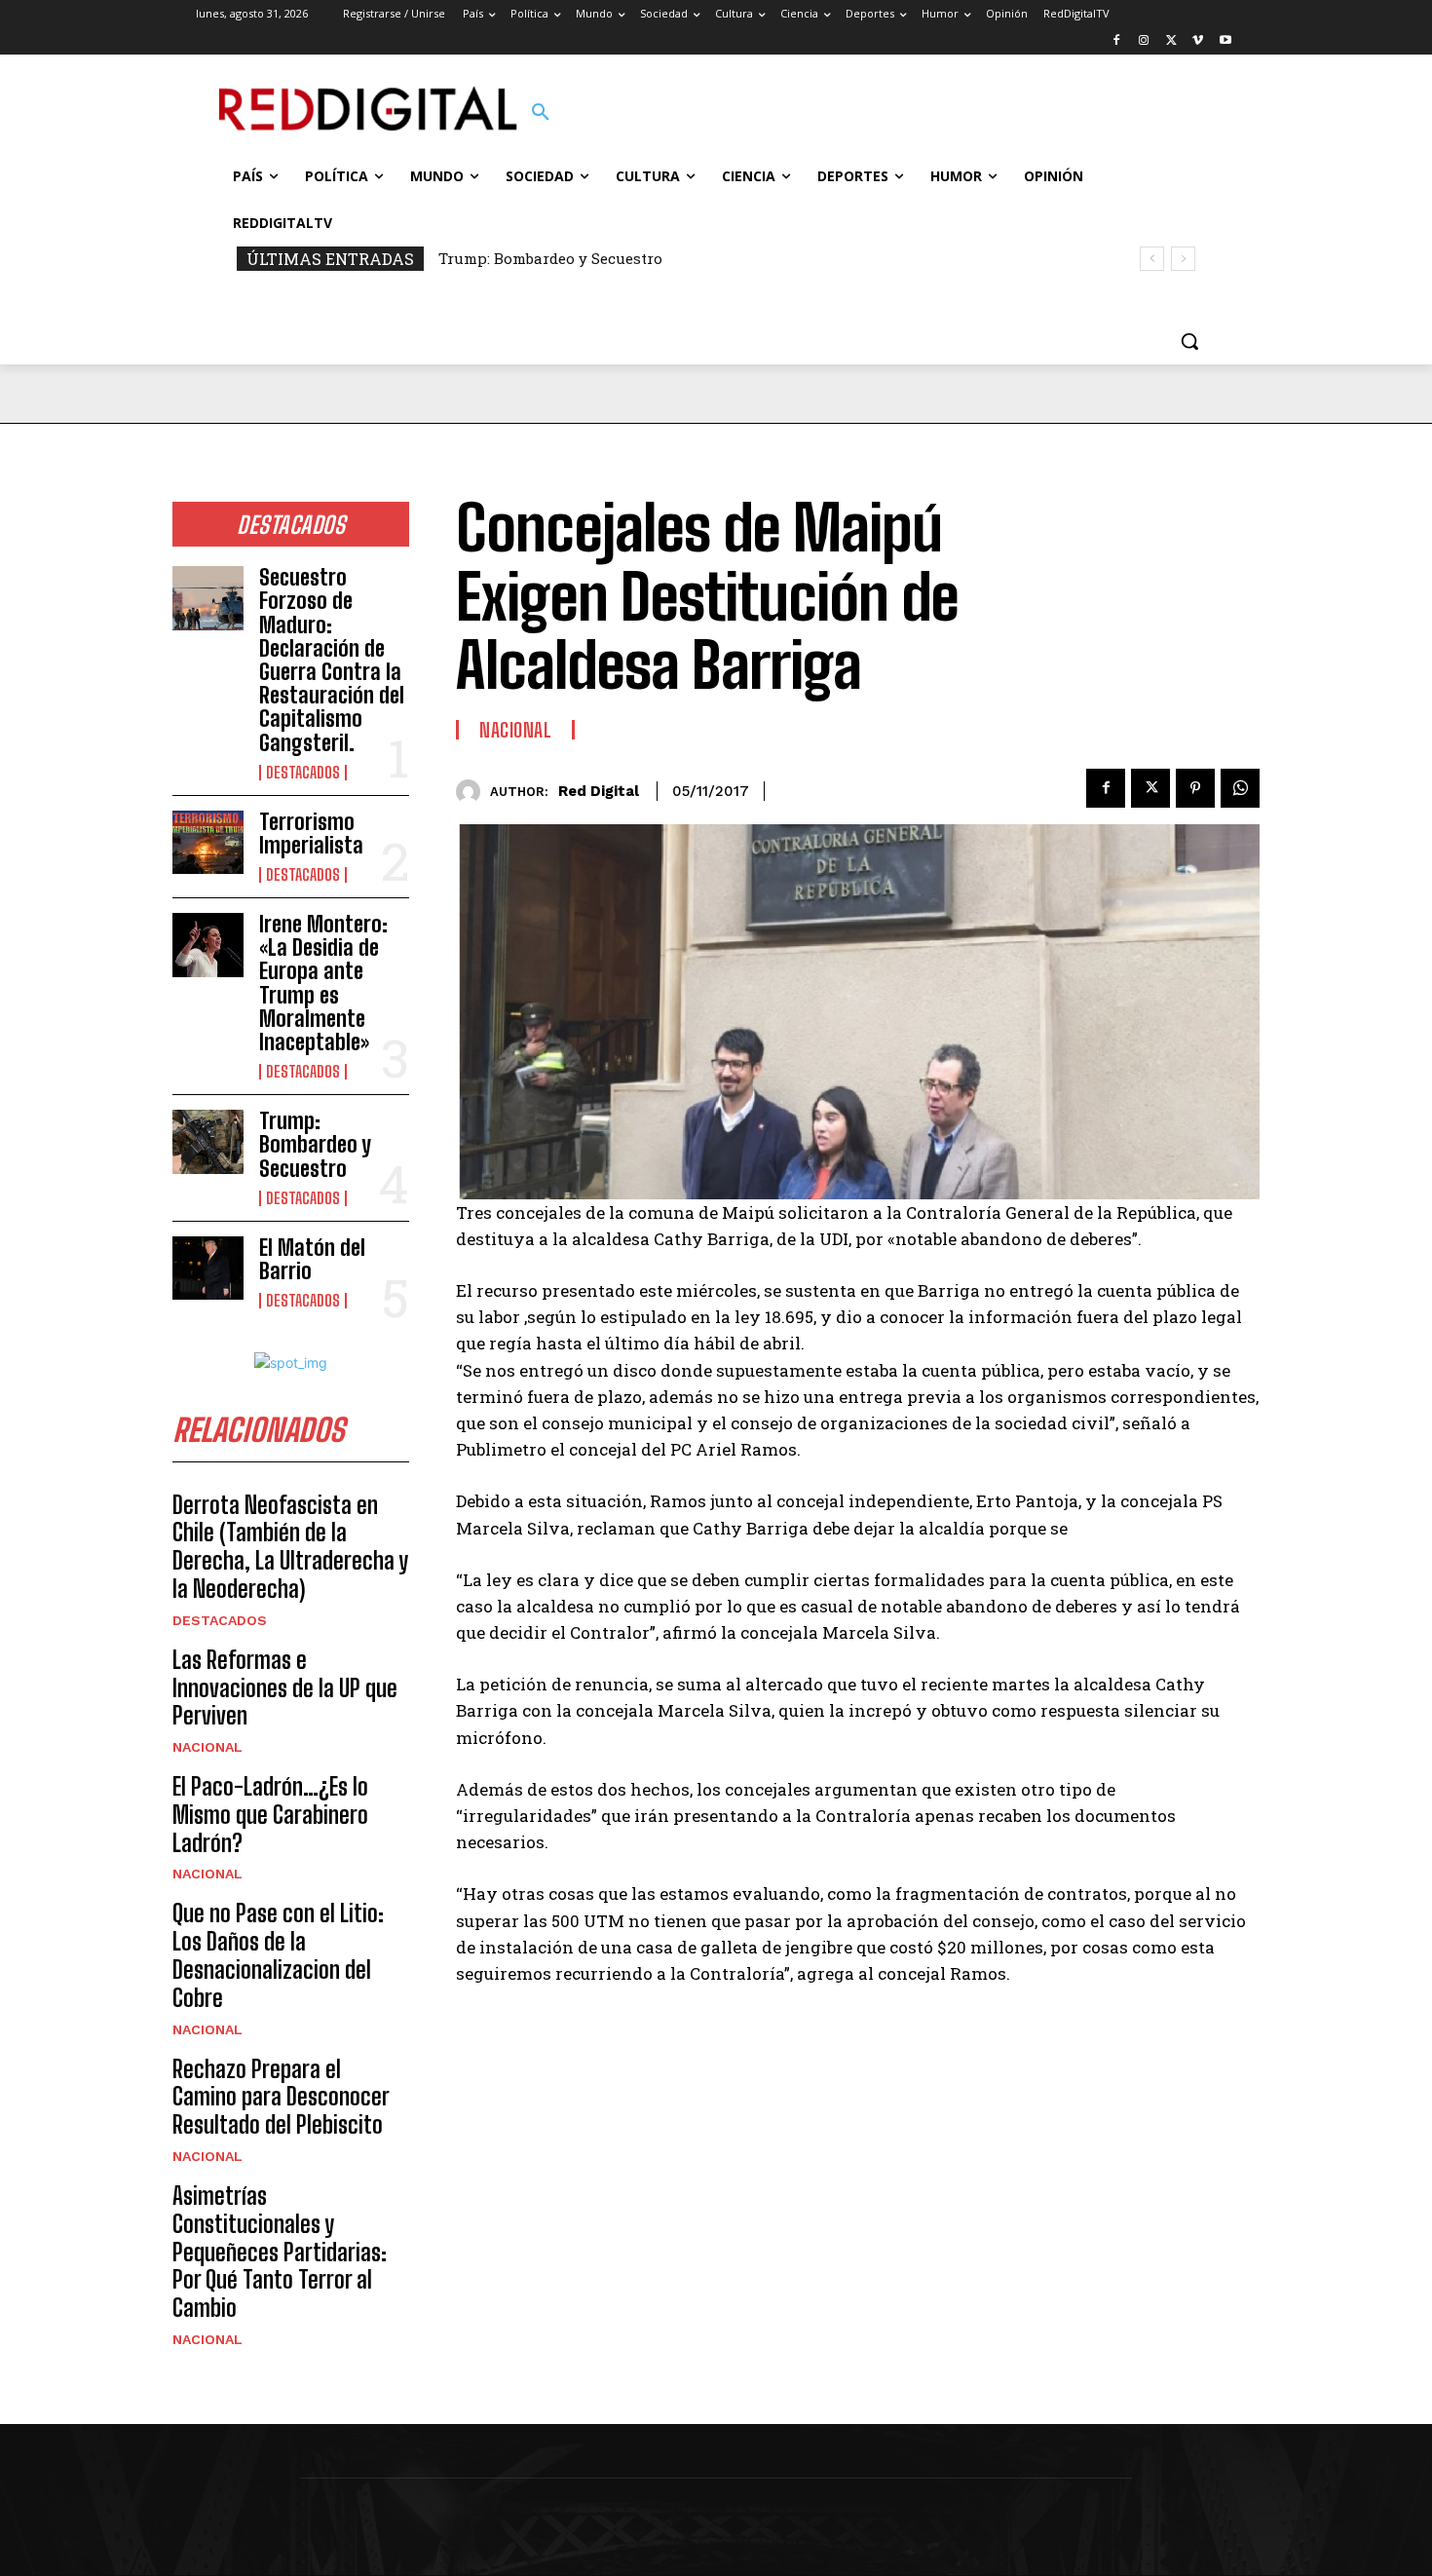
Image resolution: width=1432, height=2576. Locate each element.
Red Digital (599, 791)
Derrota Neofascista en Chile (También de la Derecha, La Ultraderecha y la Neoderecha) (290, 1547)
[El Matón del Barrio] (208, 1269)
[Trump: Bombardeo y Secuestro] (208, 1142)
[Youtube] (1225, 41)
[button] (541, 113)
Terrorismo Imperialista (311, 833)
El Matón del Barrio (312, 1259)
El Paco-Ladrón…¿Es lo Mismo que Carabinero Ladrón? (270, 1815)
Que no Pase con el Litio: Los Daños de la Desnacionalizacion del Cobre (278, 1955)
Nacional (207, 1747)
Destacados (303, 773)
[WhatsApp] (1240, 788)
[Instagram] (1144, 41)
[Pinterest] (1195, 788)
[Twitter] (1171, 41)
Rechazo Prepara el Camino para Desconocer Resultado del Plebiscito (281, 2097)
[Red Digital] (473, 792)
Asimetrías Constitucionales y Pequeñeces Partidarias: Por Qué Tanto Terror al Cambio (280, 2252)
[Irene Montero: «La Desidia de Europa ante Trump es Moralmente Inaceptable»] (208, 945)
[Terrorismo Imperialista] (208, 843)
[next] (1183, 259)
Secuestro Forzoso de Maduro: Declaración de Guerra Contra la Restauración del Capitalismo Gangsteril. (332, 660)
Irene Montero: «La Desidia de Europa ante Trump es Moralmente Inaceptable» (323, 983)
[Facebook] (1117, 41)
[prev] (1152, 259)
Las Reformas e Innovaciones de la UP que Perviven (285, 1688)
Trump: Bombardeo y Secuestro (550, 258)
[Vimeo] (1198, 41)
